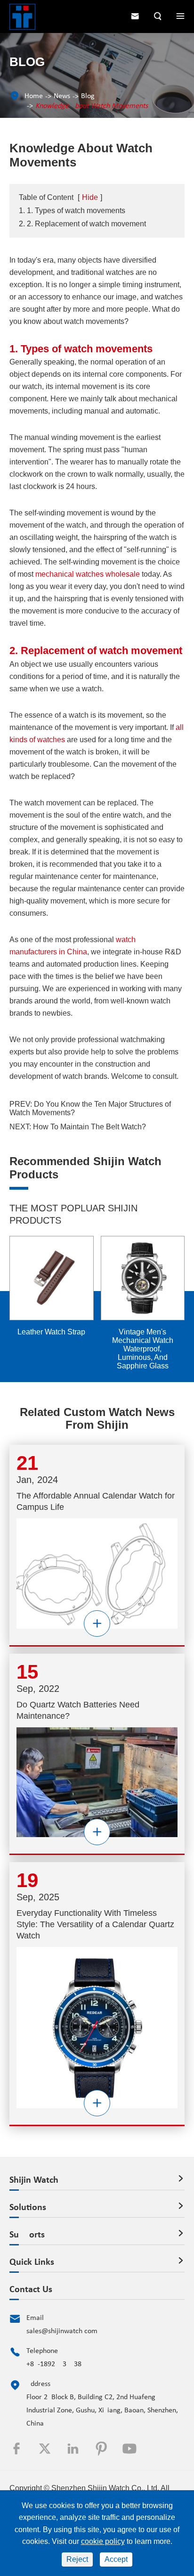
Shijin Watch (34, 2180)
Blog (88, 96)
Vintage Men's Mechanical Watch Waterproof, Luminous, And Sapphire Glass (69, 1349)
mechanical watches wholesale (88, 574)
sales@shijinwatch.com (62, 2331)
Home (34, 96)
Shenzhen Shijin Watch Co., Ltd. (105, 2488)
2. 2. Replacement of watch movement (82, 224)
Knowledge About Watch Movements (92, 106)
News (62, 96)
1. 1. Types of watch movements (72, 211)
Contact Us (31, 2290)
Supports (27, 2235)
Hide (90, 197)
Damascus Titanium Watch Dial (160, 1336)
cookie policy (103, 2541)
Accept (116, 2559)
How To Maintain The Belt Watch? (89, 1127)
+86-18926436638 (54, 2364)
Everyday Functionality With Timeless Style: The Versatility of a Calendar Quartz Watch (95, 1924)
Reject (77, 2559)
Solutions (28, 2208)
